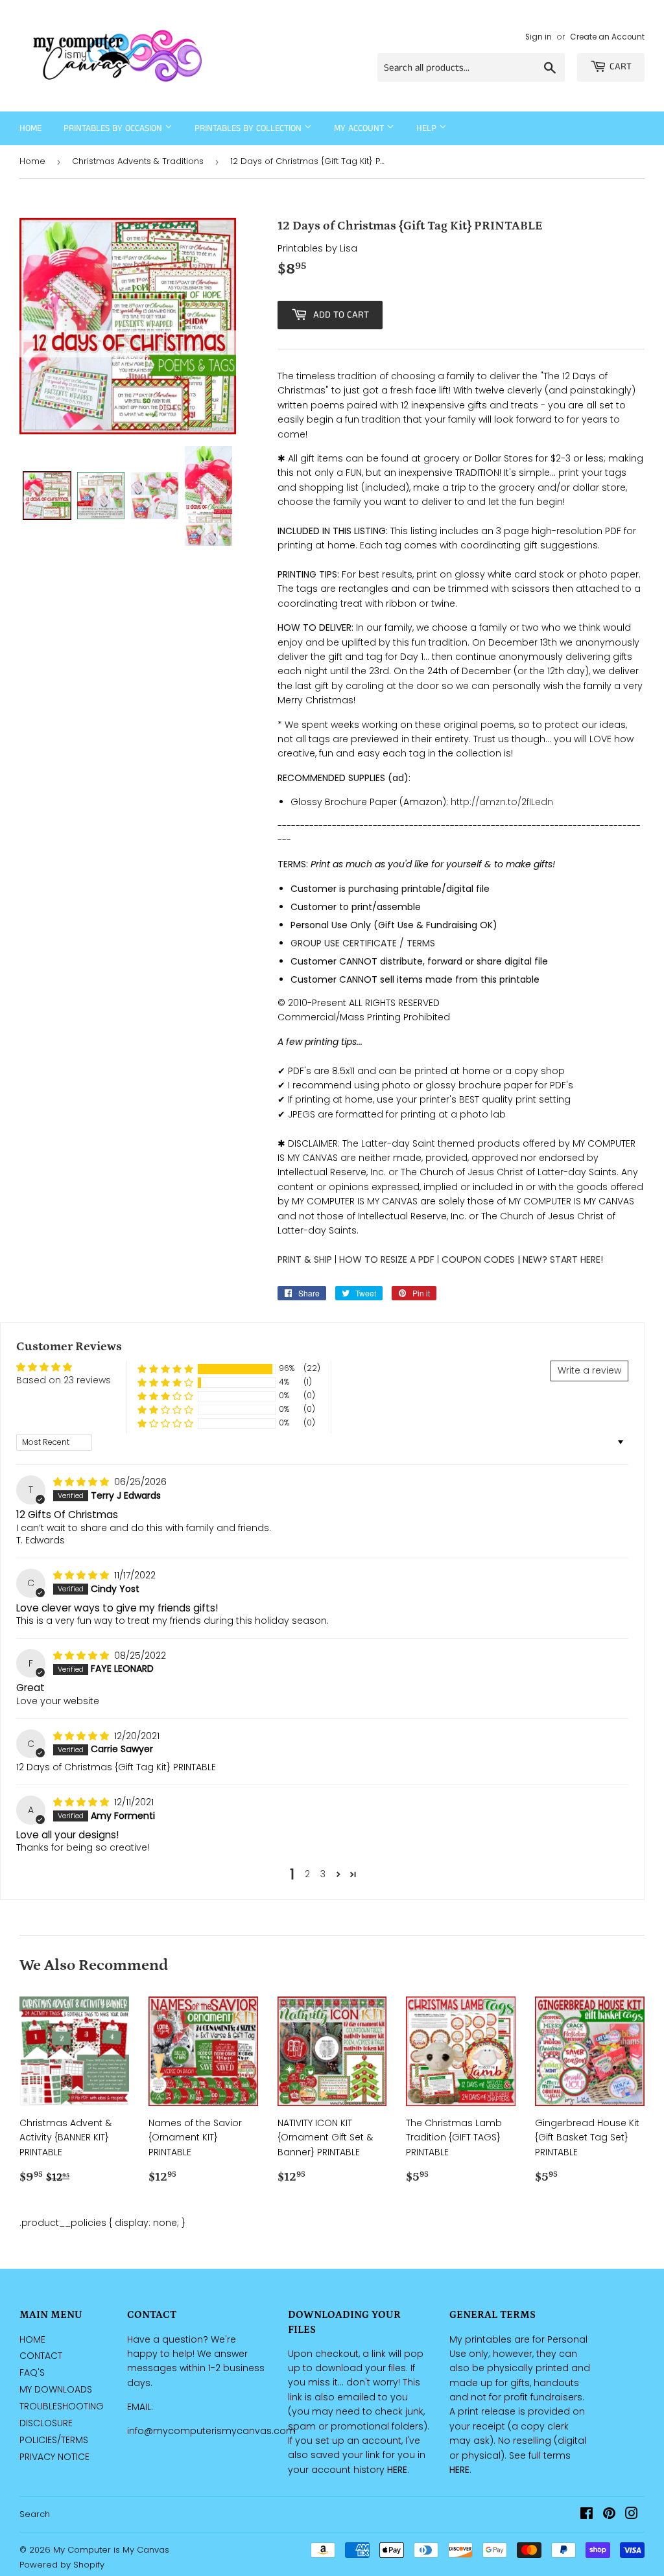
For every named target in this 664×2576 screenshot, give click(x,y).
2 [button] (307, 1874)
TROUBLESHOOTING (62, 2406)
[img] (82, 1482)
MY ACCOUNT (360, 128)
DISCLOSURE (46, 2423)
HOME (32, 2339)
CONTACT (41, 2356)
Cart (621, 66)
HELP (428, 128)
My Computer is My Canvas (111, 2550)
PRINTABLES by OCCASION (114, 128)
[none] (47, 496)
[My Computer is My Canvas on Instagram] (632, 2515)
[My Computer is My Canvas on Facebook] (587, 2515)
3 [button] (323, 1874)
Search (35, 2514)
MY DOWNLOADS (56, 2389)
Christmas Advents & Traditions (138, 161)
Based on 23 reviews (64, 1380)
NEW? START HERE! (563, 1259)
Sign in (539, 37)
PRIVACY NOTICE (54, 2457)
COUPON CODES (478, 1259)
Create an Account (607, 37)
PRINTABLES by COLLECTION (249, 128)
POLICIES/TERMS (54, 2440)
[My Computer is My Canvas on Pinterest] (609, 2515)
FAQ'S (32, 2372)
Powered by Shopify (62, 2565)
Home (30, 128)
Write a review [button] (589, 1370)
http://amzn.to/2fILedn (502, 802)
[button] (165, 1369)
